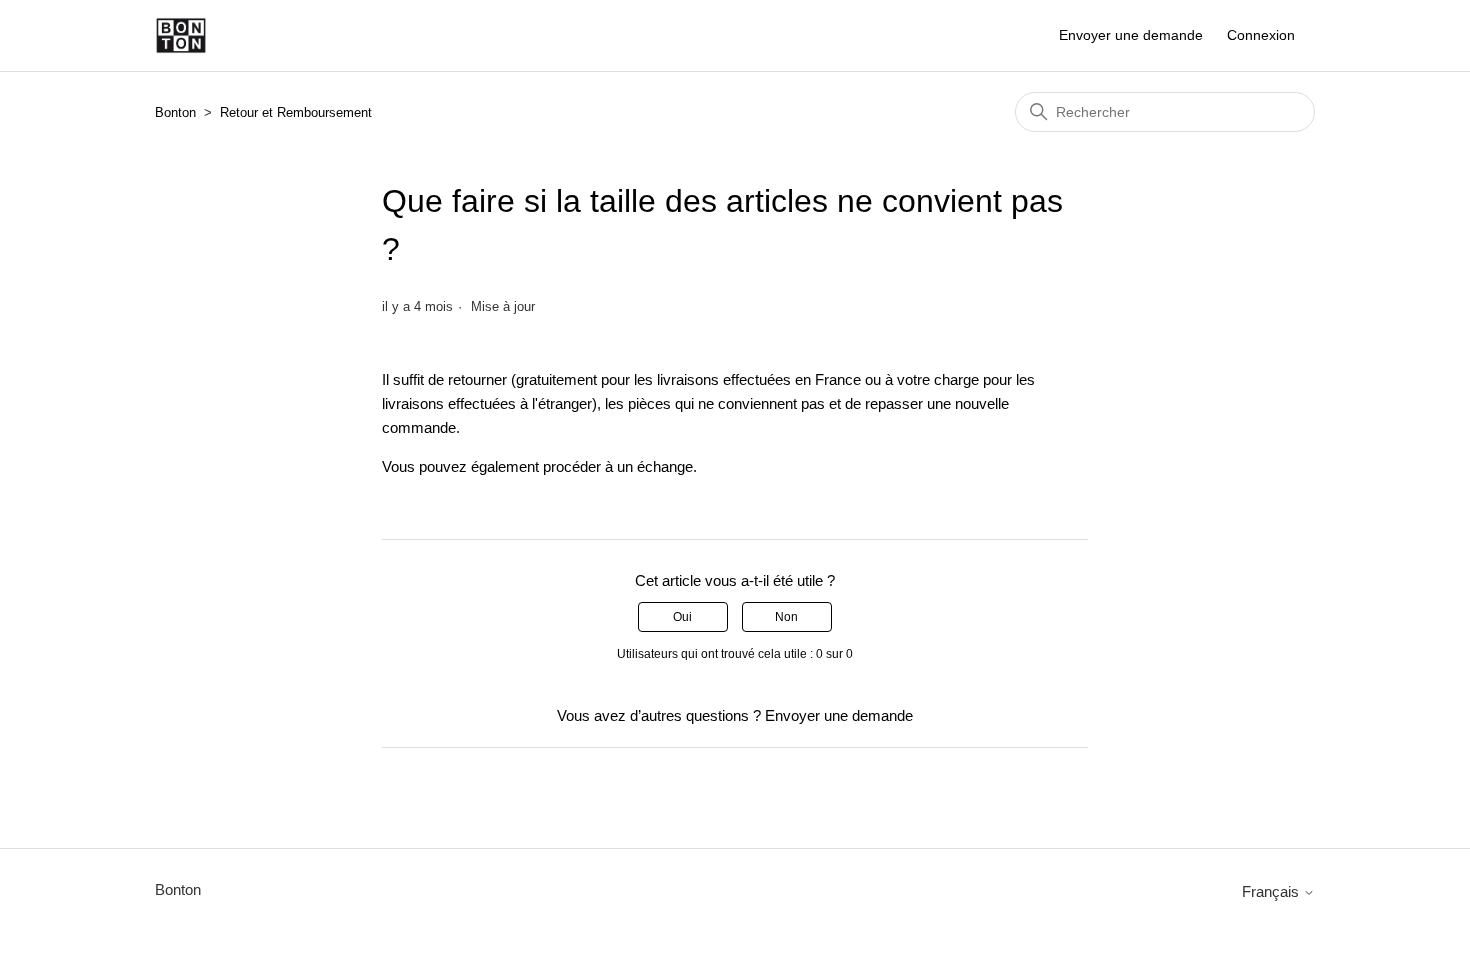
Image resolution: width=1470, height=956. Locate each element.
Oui (682, 617)
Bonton (175, 112)
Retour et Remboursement (296, 112)
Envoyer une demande (1131, 35)
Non (786, 617)
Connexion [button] (1261, 35)
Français (1272, 891)
